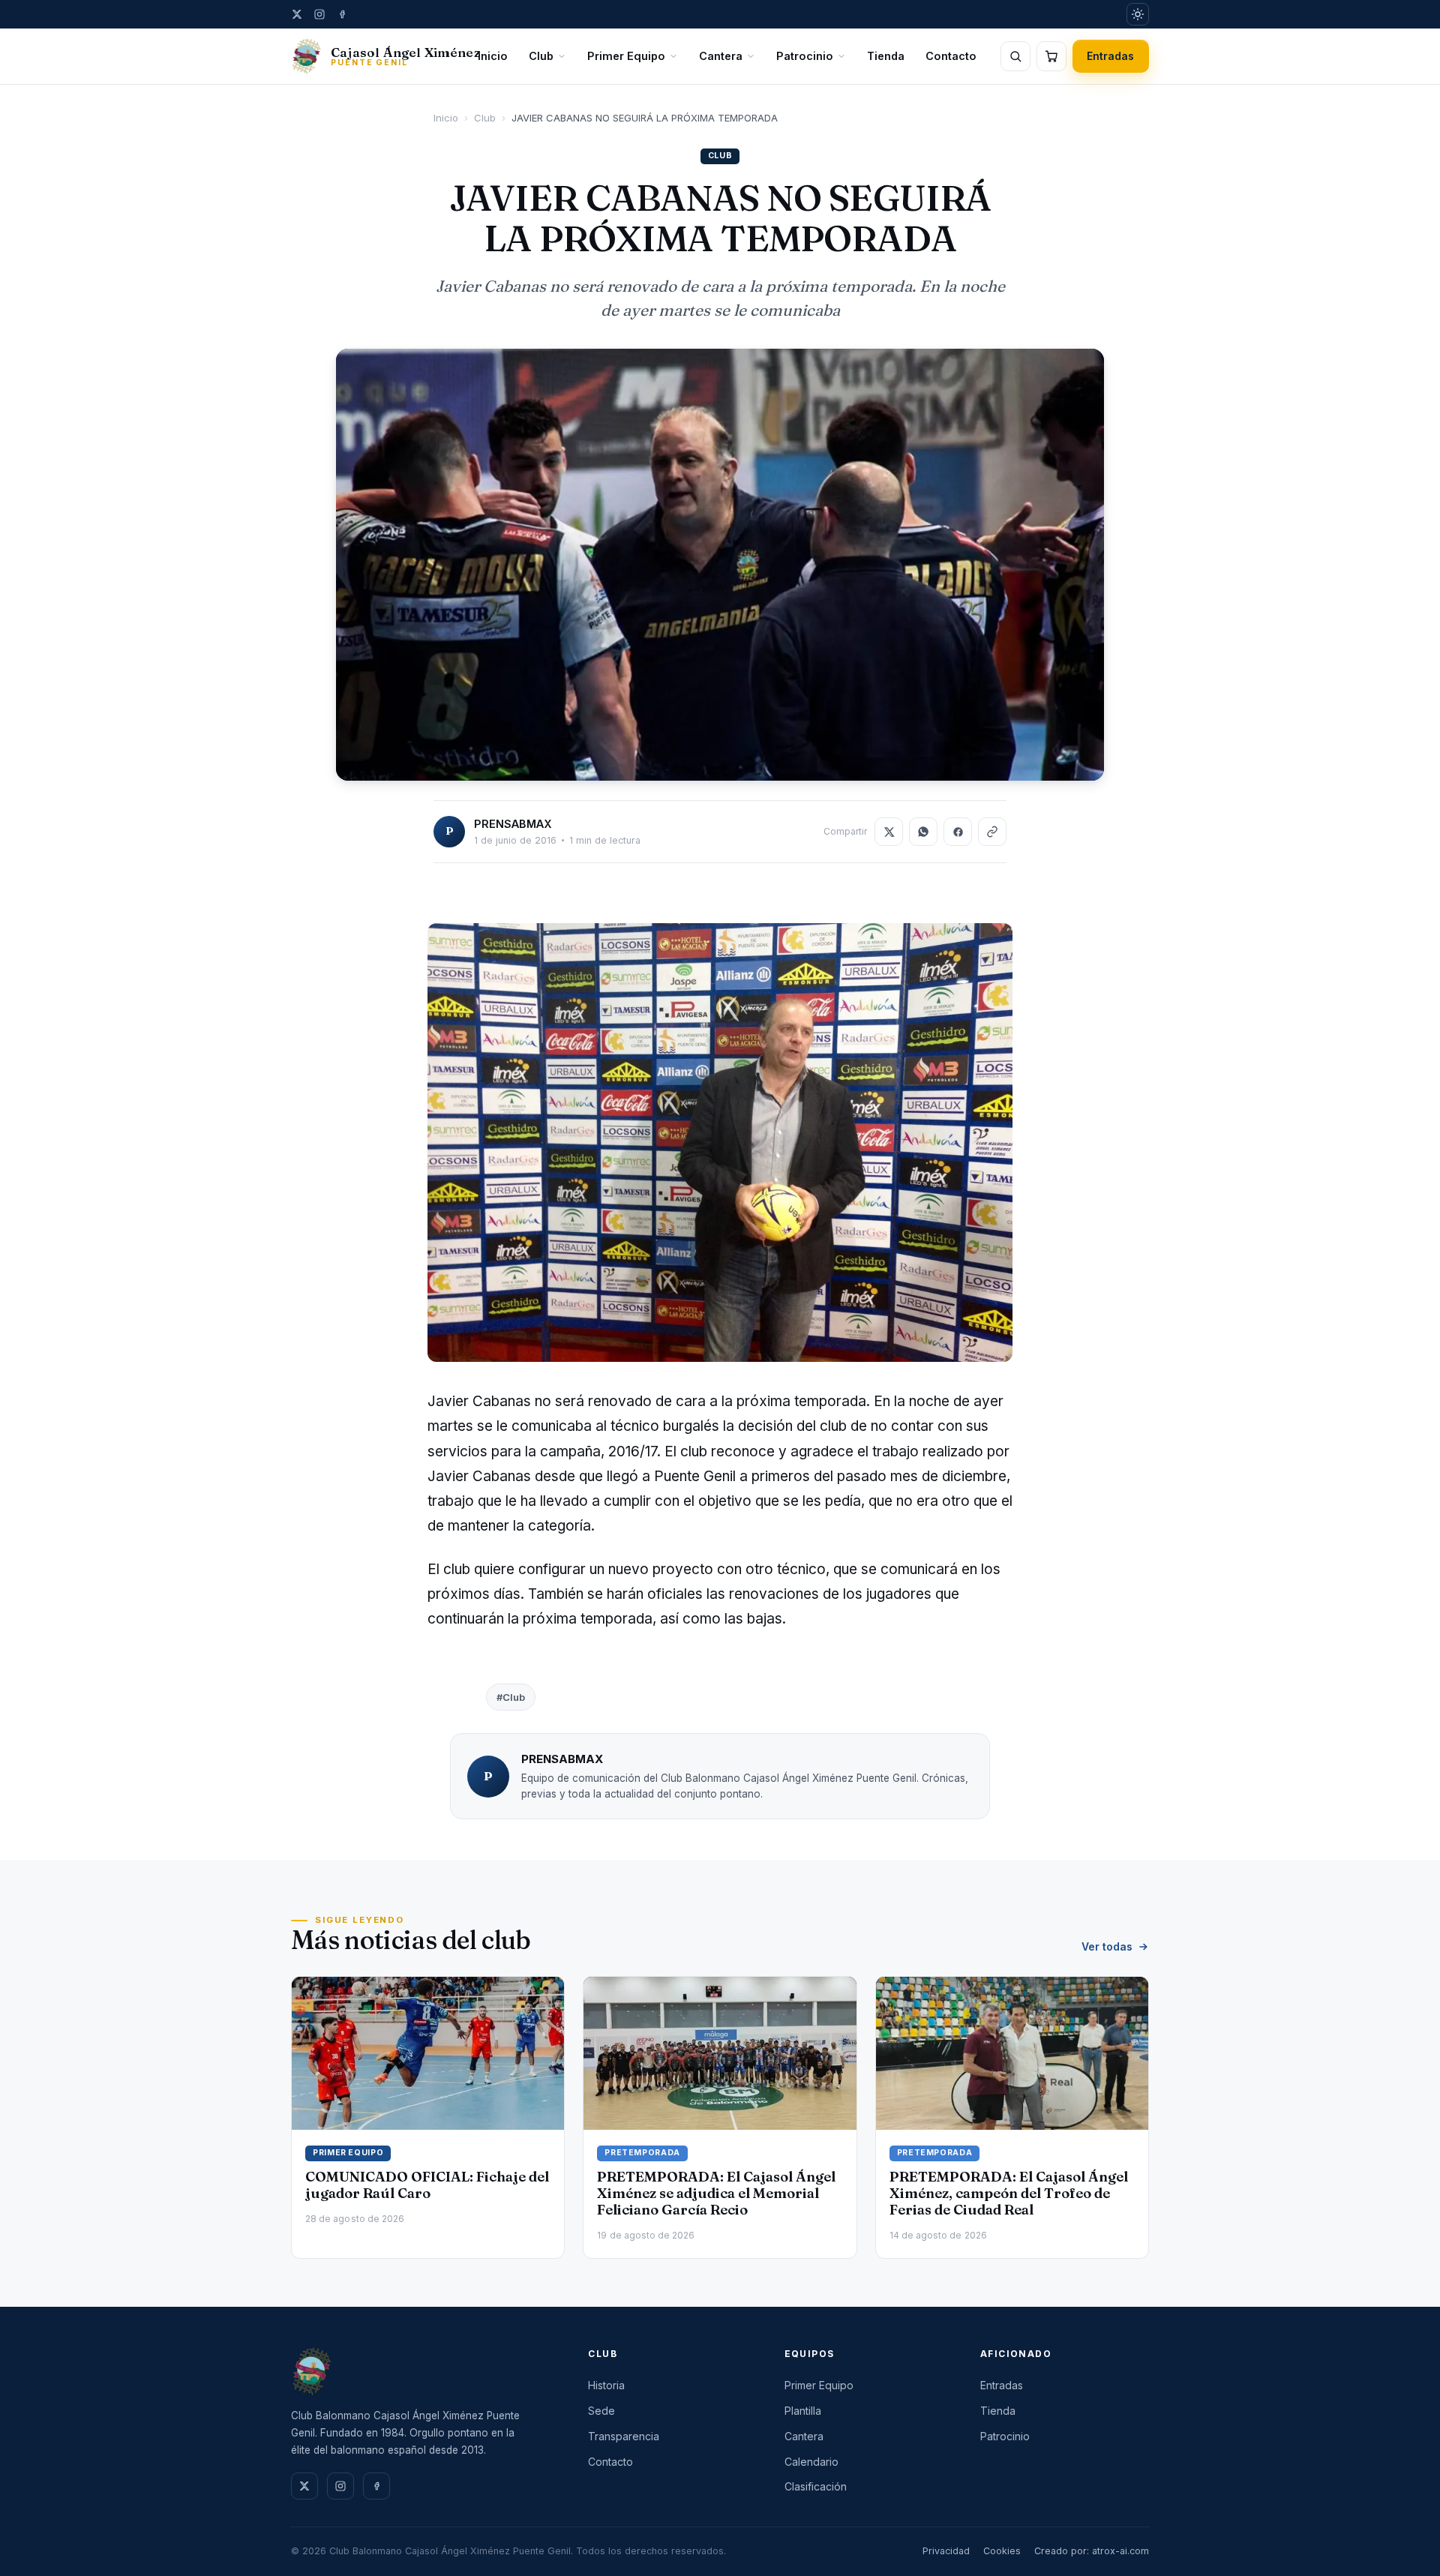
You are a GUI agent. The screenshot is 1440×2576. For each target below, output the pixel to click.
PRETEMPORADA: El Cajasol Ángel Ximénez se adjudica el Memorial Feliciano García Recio (716, 2193)
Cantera (721, 56)
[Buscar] (1015, 56)
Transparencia (624, 2436)
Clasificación (816, 2486)
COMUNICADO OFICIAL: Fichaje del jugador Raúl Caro (427, 2185)
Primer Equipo (626, 56)
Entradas (1111, 56)
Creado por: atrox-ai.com (1092, 2551)
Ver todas (1107, 1946)
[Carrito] (1051, 56)
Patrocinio (805, 56)
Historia (606, 2385)
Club (541, 56)
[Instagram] (319, 14)
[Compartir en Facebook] (958, 832)
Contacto (951, 56)
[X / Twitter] (297, 14)
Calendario (811, 2462)
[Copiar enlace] (992, 832)
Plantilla (803, 2411)
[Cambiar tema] (1138, 14)
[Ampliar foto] (720, 565)
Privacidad (946, 2551)
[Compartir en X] (889, 832)
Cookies (1002, 2551)
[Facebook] (342, 14)
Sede (601, 2411)
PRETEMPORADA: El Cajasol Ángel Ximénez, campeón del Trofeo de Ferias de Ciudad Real (1009, 2193)
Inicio (493, 56)
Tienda (886, 56)
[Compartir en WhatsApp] (923, 832)
